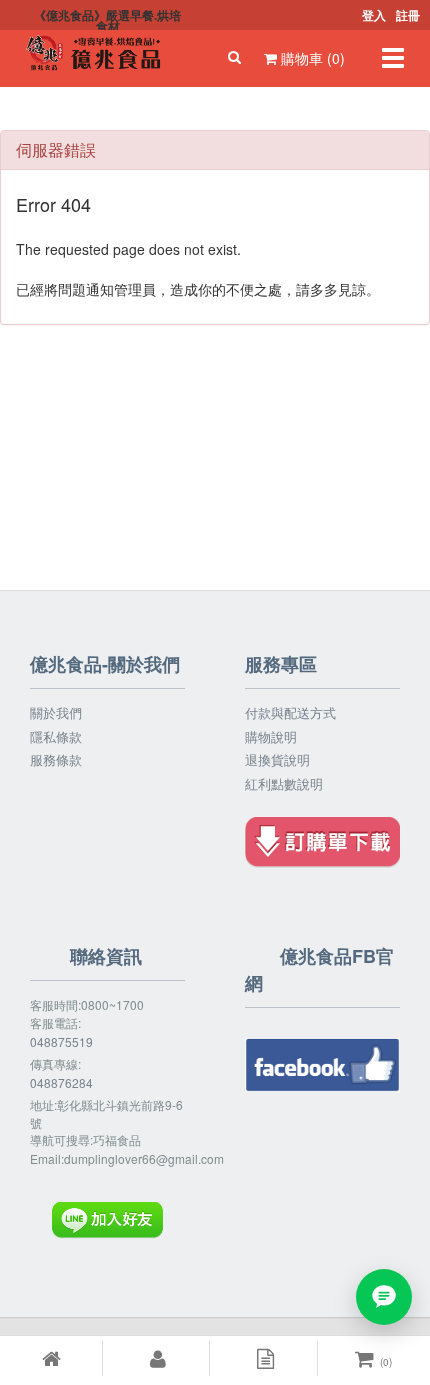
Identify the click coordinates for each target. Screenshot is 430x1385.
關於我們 (56, 713)
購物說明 (271, 737)
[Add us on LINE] (384, 1297)
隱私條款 (56, 737)
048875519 (61, 1041)
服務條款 (56, 760)
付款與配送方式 (290, 713)
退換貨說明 (277, 760)
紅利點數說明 (284, 784)
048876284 (61, 1082)
